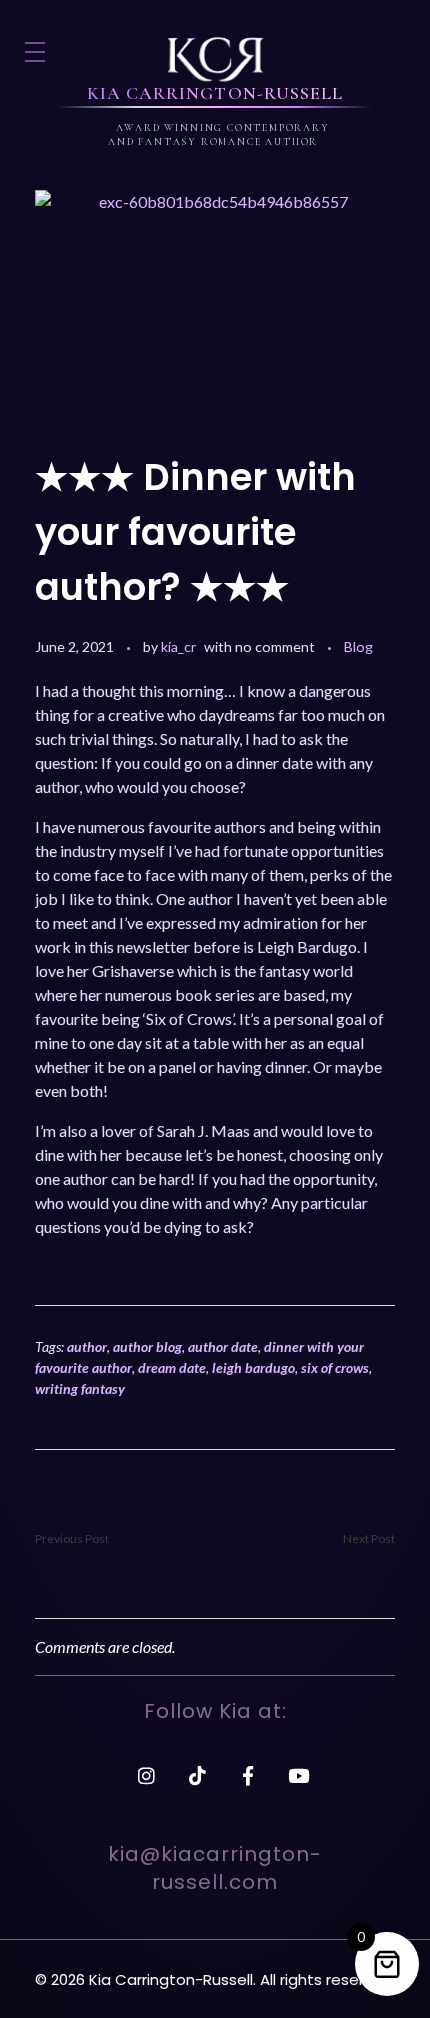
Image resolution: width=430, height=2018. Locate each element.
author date (223, 1346)
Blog (358, 646)
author (87, 1346)
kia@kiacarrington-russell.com (215, 1868)
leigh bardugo (253, 1367)
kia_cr (178, 646)
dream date (172, 1367)
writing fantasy (80, 1388)
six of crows (335, 1367)
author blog (147, 1346)
